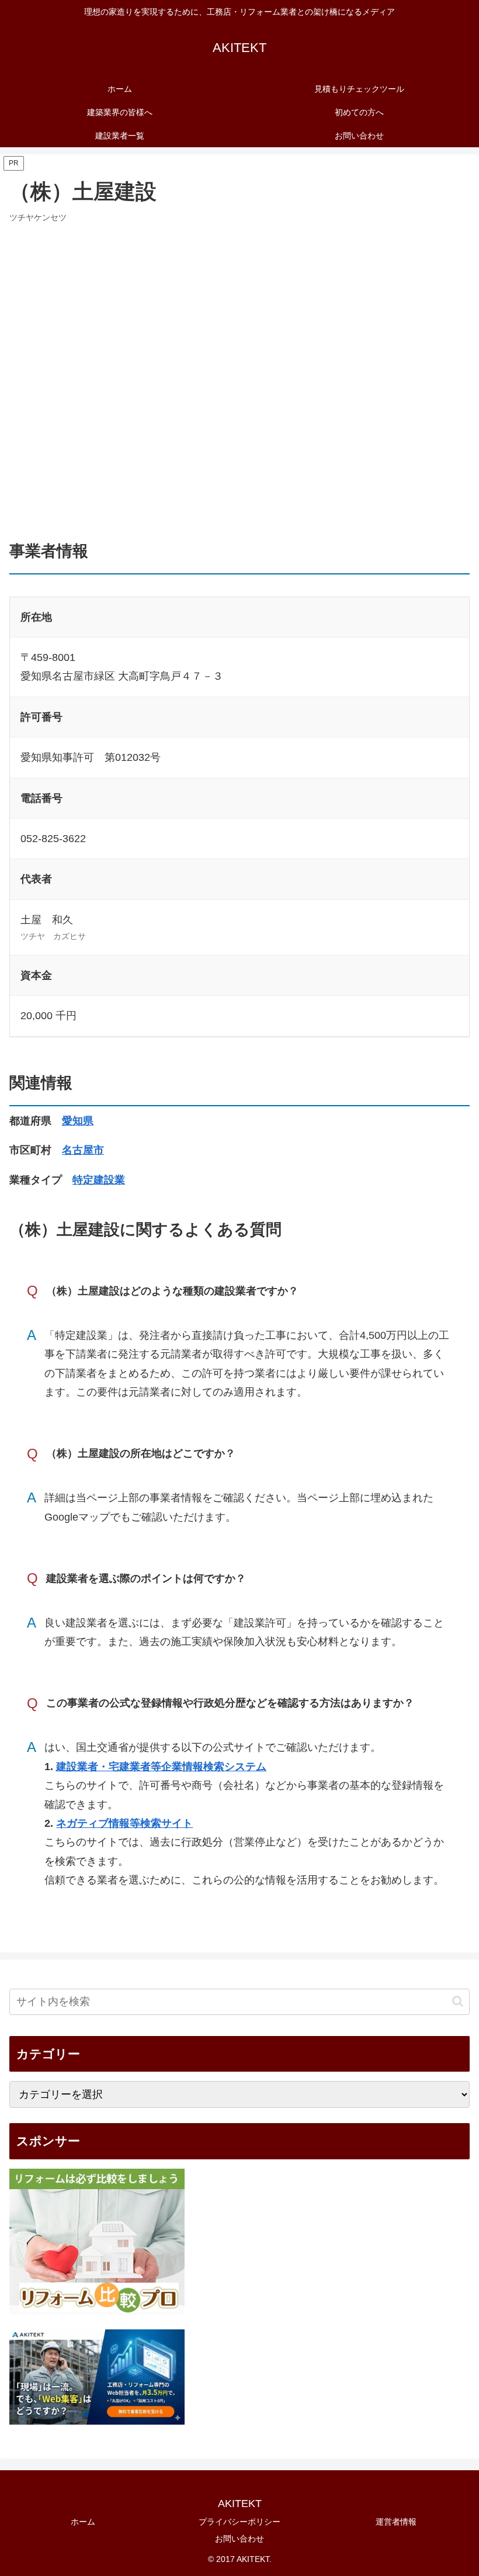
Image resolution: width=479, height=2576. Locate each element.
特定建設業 (99, 1180)
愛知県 (78, 1121)
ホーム (83, 2522)
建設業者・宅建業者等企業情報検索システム (161, 1767)
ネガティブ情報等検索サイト (124, 1823)
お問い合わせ (239, 2539)
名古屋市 (83, 1150)
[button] (458, 2001)
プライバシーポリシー (239, 2522)
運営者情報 (396, 2522)
